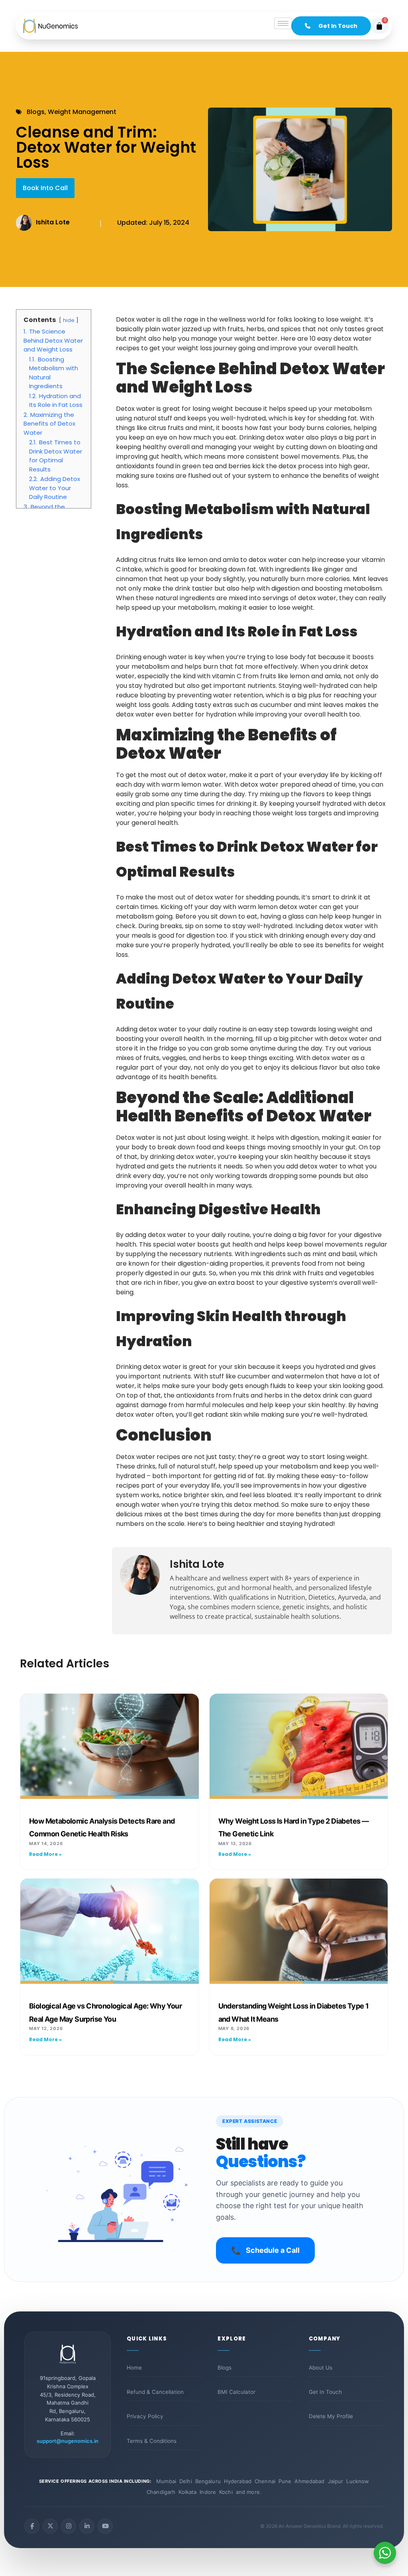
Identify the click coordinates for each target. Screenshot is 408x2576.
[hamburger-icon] (283, 23)
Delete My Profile (331, 2416)
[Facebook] (32, 2526)
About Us (321, 2368)
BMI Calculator (236, 2392)
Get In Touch (325, 2392)
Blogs (225, 2368)
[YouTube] (105, 2526)
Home (134, 2368)
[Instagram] (69, 2526)
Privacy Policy (145, 2416)
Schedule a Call (265, 2250)
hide (69, 320)
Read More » (45, 1854)
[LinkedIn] (87, 2526)
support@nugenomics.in (68, 2441)
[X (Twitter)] (50, 2526)
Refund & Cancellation (155, 2392)
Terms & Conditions (152, 2441)
